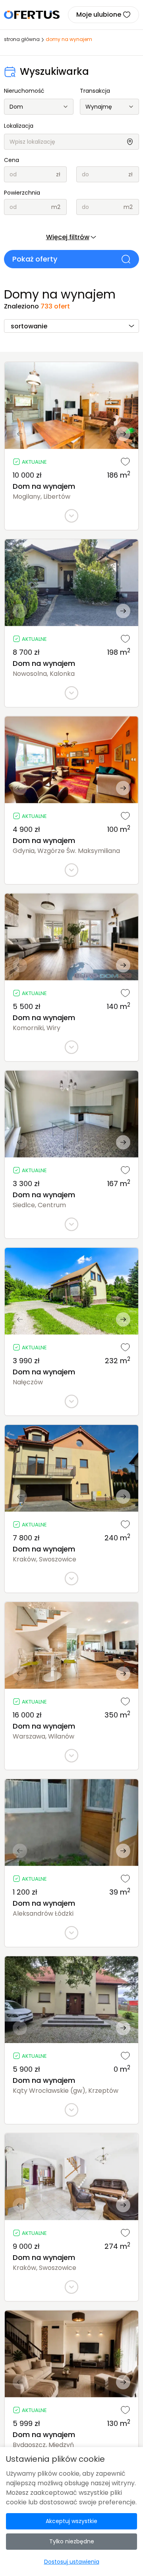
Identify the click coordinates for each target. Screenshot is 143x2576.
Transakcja (95, 91)
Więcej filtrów (68, 237)
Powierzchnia (22, 193)
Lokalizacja (19, 126)
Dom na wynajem (44, 486)
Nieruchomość (24, 91)
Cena (12, 160)
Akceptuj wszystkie (71, 2521)
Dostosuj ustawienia (72, 2562)
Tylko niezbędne (72, 2541)
